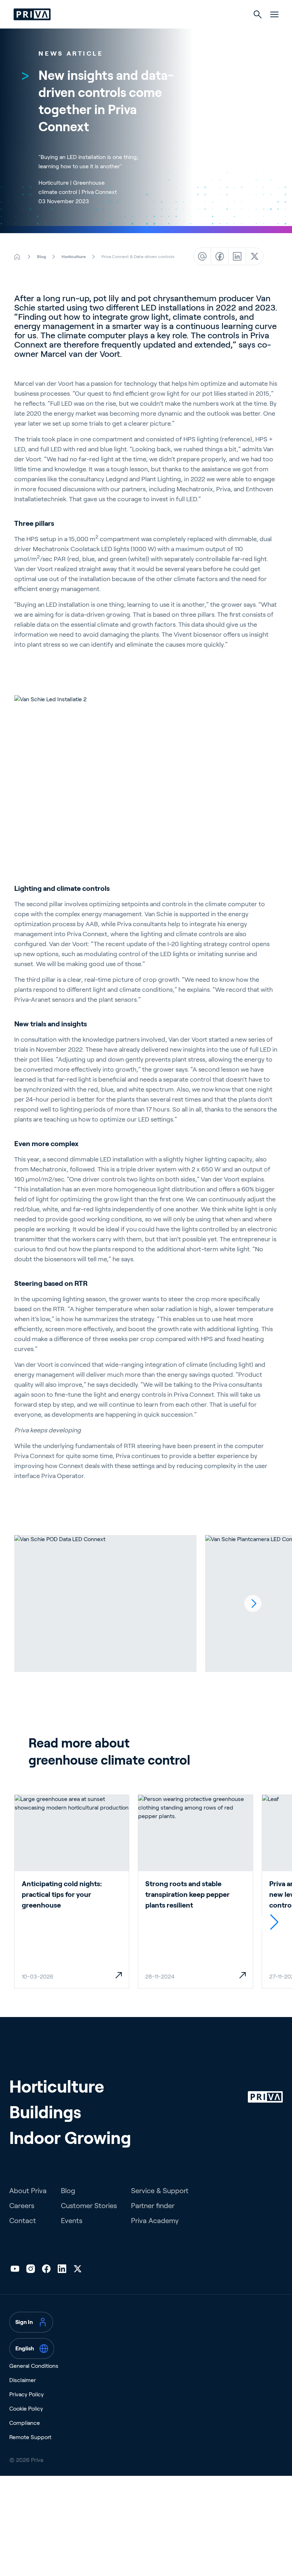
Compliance (25, 2423)
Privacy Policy (27, 2394)
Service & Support (160, 2191)
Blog (68, 2191)
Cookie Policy (26, 2409)
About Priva (28, 2191)
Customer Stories (89, 2206)
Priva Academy (155, 2221)
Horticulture (57, 2087)
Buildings (45, 2112)
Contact (23, 2221)
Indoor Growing (70, 2138)
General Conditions (34, 2366)
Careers (22, 2206)
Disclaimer (23, 2380)
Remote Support (30, 2437)
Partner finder (153, 2206)
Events (72, 2221)
